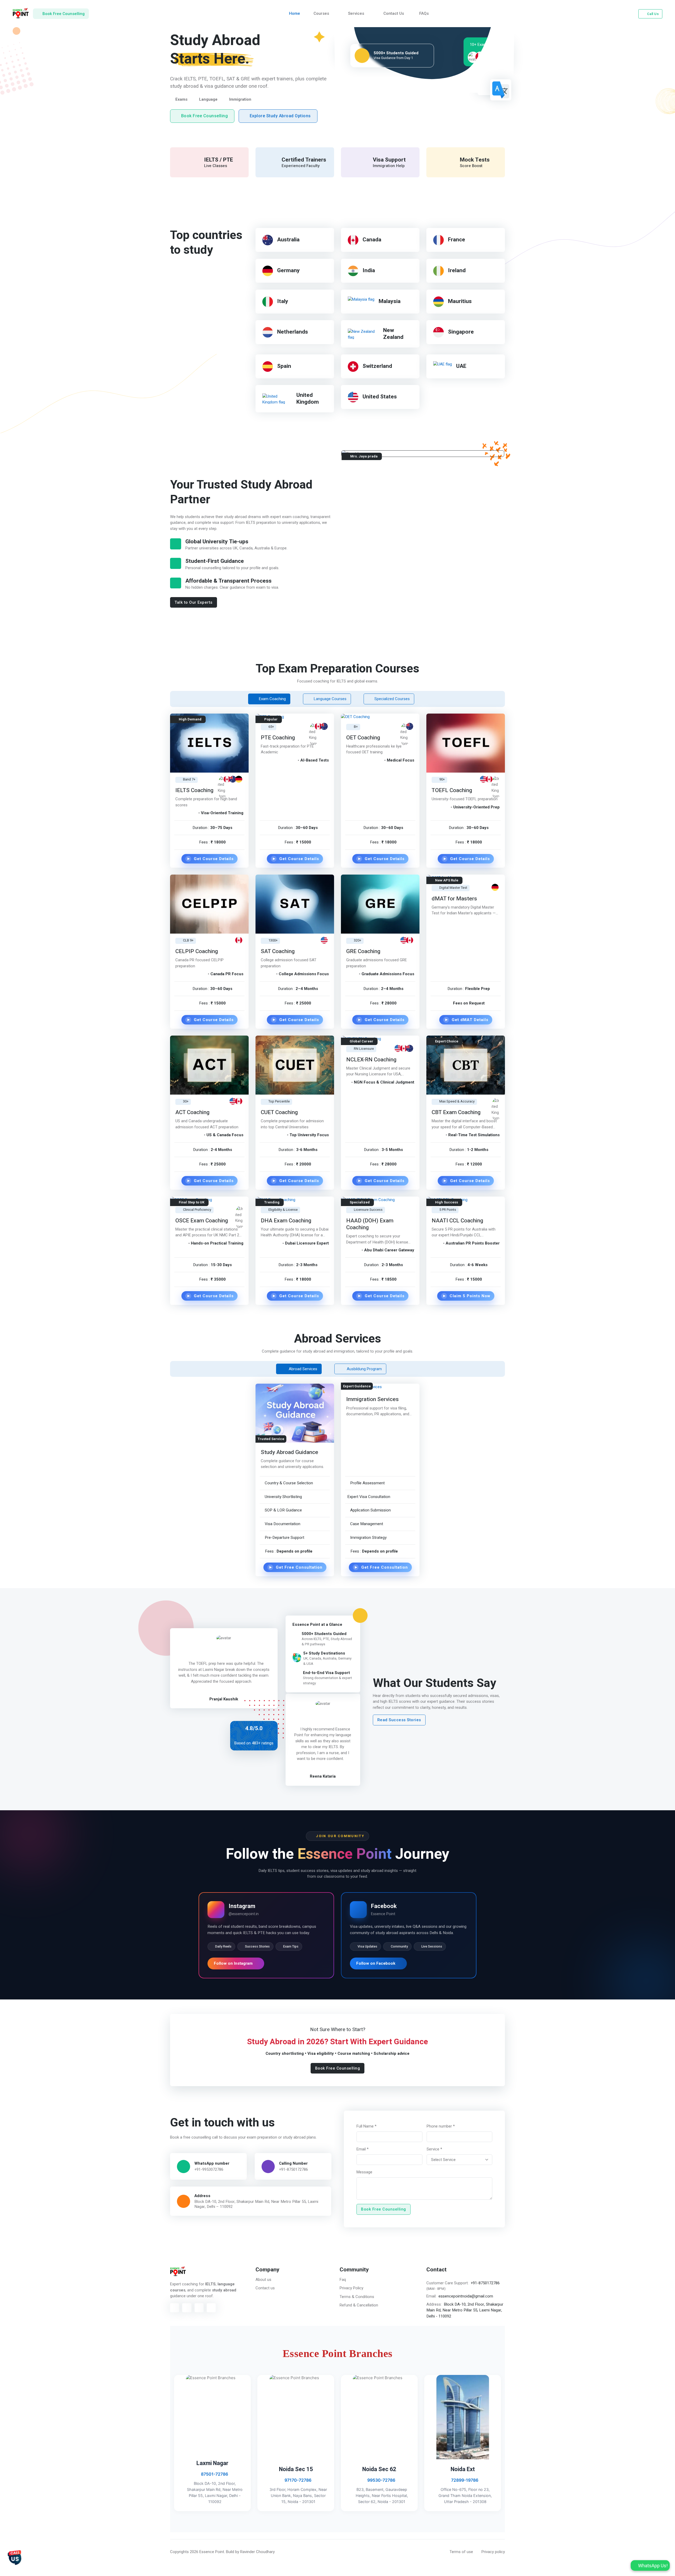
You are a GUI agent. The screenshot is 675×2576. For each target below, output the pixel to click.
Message (364, 2172)
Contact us (265, 2288)
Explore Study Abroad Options (280, 116)
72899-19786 (464, 2480)
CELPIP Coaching (197, 951)
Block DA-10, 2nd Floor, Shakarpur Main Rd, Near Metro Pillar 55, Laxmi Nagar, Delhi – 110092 (256, 2204)
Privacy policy (493, 2552)
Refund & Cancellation (359, 2305)
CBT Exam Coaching (456, 1112)
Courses (322, 13)
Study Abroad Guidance (290, 1452)
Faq (343, 2280)
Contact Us (394, 13)
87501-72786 (214, 2474)
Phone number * (441, 2126)
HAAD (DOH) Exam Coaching (370, 1224)
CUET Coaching (279, 1112)
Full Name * (367, 2126)
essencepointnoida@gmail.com (466, 2296)
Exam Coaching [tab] (272, 699)
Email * (363, 2149)
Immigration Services (372, 1399)
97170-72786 (297, 2480)
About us (263, 2280)
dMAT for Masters (454, 899)
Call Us (653, 14)
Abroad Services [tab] (302, 1369)
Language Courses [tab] (330, 699)
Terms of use (461, 2552)
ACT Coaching (192, 1112)
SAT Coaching (278, 951)
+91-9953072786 (209, 2169)
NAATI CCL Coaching (457, 1220)
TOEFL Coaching (452, 790)
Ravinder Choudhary (257, 2552)
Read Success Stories (399, 1720)
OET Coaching (363, 738)
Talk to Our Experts (194, 602)
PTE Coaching (278, 738)
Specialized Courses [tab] (392, 699)
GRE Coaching (363, 951)
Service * (434, 2149)
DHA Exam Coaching (286, 1220)
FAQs (424, 13)
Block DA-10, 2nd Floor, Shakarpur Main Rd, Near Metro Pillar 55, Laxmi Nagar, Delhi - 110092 (465, 2310)
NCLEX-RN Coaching (371, 1059)
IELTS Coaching (194, 790)
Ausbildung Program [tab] (364, 1369)
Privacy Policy (351, 2288)
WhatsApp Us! (652, 2566)
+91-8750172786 (293, 2169)
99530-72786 (381, 2480)
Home (295, 13)
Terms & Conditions (357, 2297)
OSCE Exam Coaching (202, 1220)
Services (357, 13)
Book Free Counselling (205, 116)
